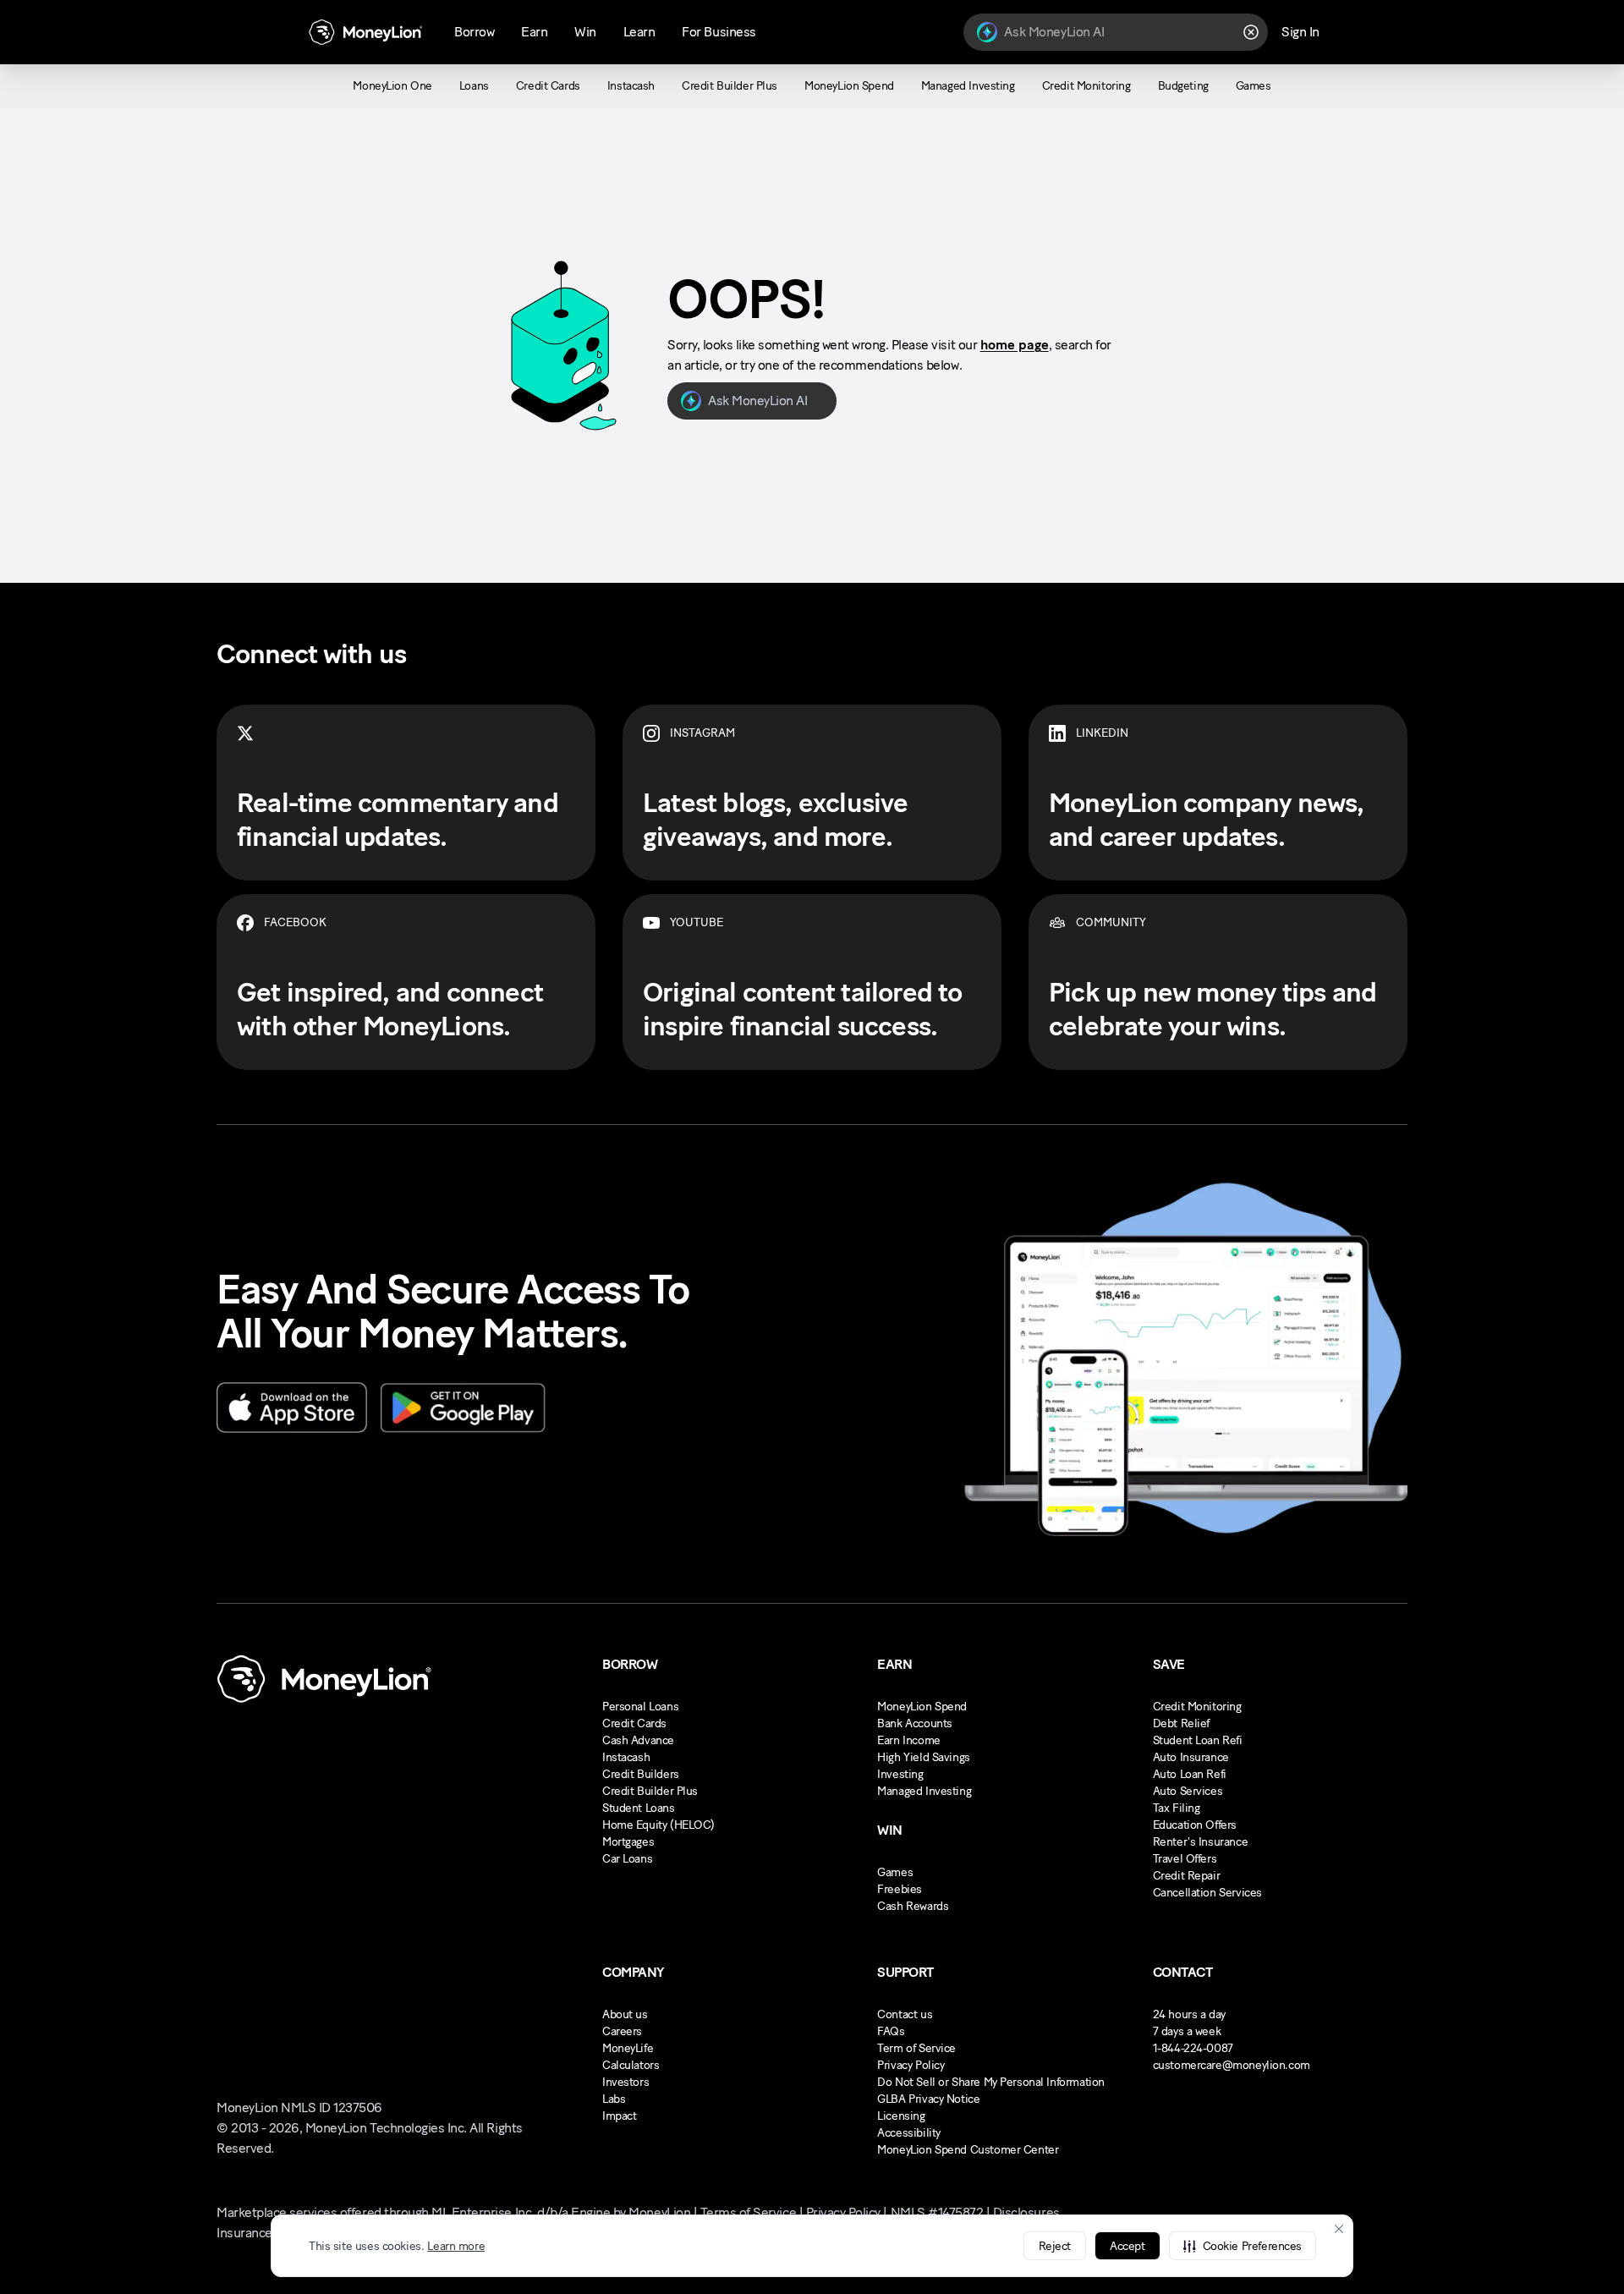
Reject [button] (1055, 2246)
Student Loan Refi (1198, 1740)
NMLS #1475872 (937, 2212)
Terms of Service (748, 2212)
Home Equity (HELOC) (658, 1825)
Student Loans (639, 1808)
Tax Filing (1177, 1808)
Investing (900, 1774)
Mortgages (628, 1842)
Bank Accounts (915, 1723)
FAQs (891, 2031)
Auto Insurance (1191, 1757)
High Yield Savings (923, 1757)
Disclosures (1026, 2212)
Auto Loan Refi (1190, 1774)
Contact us (905, 2014)
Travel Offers (1185, 1859)
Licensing (901, 2116)
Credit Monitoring (1197, 1707)
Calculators (631, 2065)
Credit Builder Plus (650, 1791)
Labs (614, 2099)
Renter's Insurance (1200, 1842)
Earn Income (908, 1740)
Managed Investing (924, 1791)
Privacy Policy (911, 2065)
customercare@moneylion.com (1232, 2065)
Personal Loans (640, 1707)
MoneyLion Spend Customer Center (968, 2150)
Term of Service (916, 2048)
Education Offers (1195, 1825)
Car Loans (627, 1859)
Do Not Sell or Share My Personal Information (991, 2082)
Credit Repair (1187, 1876)
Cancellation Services (1207, 1893)
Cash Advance (638, 1740)
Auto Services (1188, 1791)
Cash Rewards (913, 1906)
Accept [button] (1127, 2246)
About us (625, 2014)
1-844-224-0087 (1193, 2048)
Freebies (900, 1889)
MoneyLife (628, 2048)
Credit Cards (634, 1723)
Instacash (626, 1757)
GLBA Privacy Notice (928, 2099)
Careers (622, 2031)
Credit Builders (641, 1774)
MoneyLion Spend (922, 1707)
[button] (1243, 2246)
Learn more (456, 2246)
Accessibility (909, 2133)
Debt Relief (1181, 1723)
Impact (619, 2116)
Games (895, 1872)
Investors (625, 2082)
